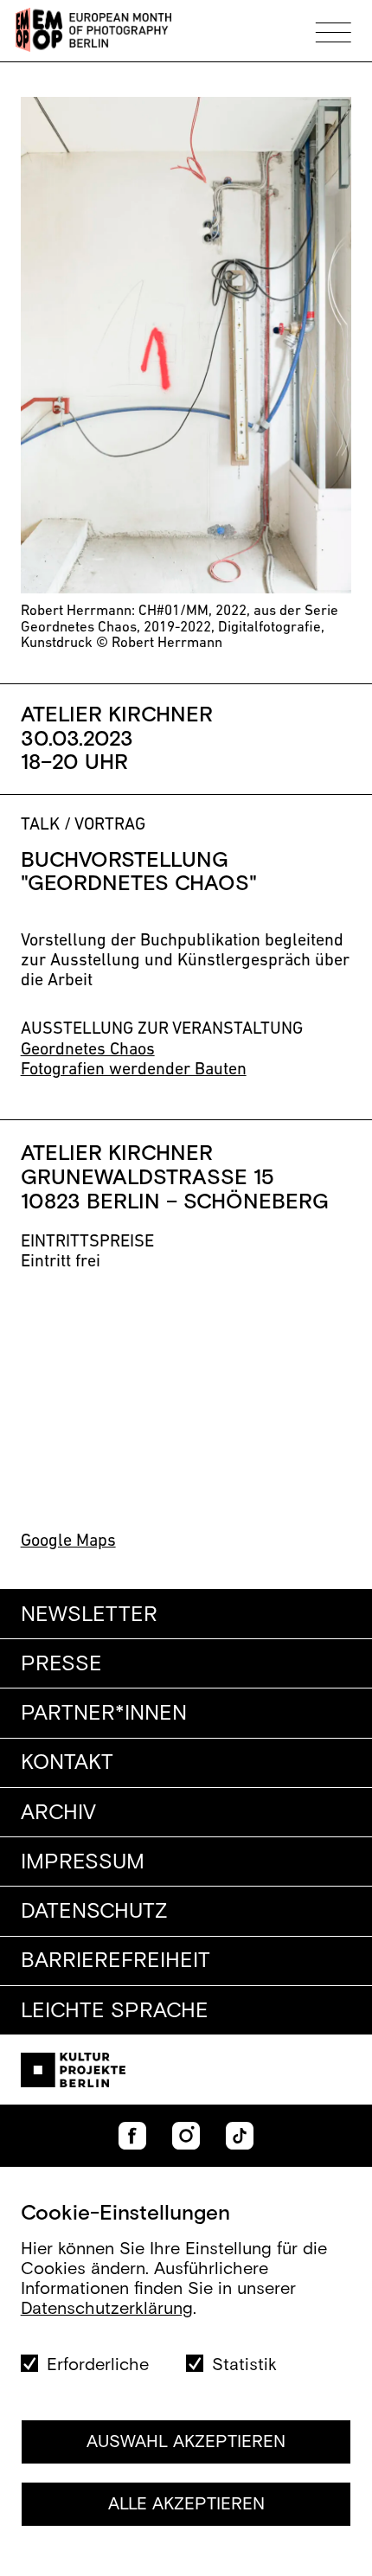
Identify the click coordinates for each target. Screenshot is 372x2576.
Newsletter (89, 1615)
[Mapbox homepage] (51, 1501)
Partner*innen (104, 1714)
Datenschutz (94, 1912)
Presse (61, 1664)
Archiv (58, 1813)
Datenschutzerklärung (107, 2309)
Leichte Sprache (115, 2011)
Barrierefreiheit (115, 1961)
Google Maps (68, 1541)
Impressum (83, 1862)
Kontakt (67, 1763)
